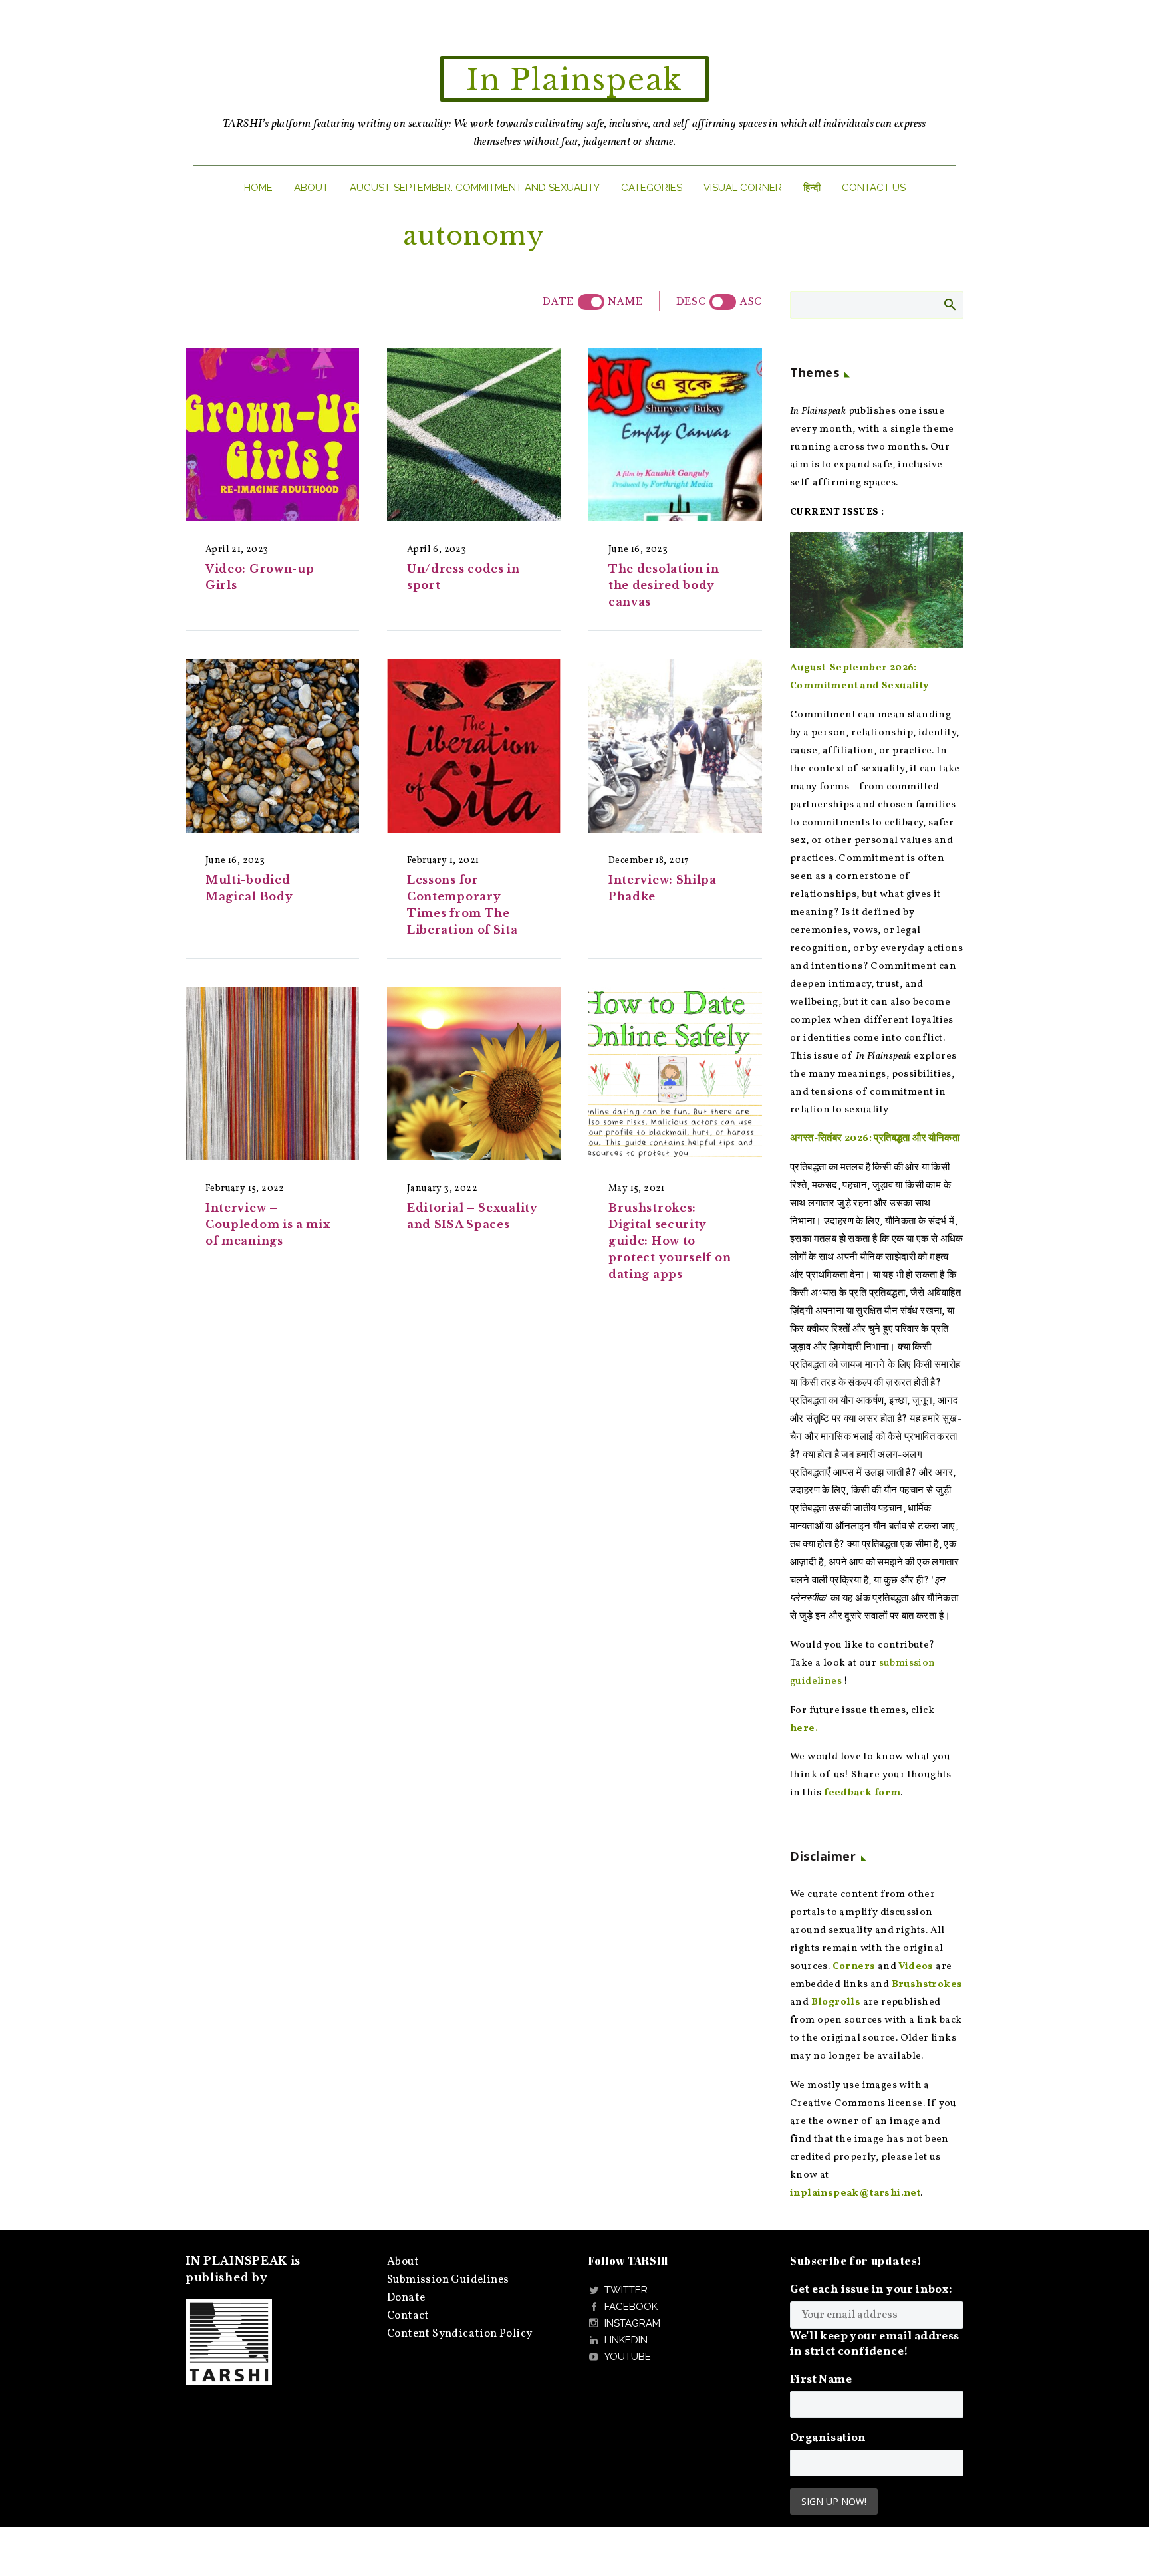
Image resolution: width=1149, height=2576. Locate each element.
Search (949, 304)
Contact (408, 2316)
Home (258, 188)
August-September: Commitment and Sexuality (475, 188)
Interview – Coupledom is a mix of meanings (268, 1224)
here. (804, 1729)
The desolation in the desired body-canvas (664, 585)
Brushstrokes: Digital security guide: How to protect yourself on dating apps (670, 1241)
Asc (751, 301)
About (311, 188)
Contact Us (874, 188)
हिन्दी (812, 188)
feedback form (862, 1793)
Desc (691, 301)
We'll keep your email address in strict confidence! (875, 2344)
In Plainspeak (574, 80)
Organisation (828, 2438)
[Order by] (591, 302)
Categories (652, 188)
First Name (821, 2380)
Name (625, 301)
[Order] (723, 302)
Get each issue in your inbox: (871, 2290)
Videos (916, 1967)
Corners (854, 1967)
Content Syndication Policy (459, 2334)
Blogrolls (836, 2002)
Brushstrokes (927, 1985)
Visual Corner (743, 188)
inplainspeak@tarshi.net (855, 2193)
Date (558, 301)
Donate (406, 2298)
